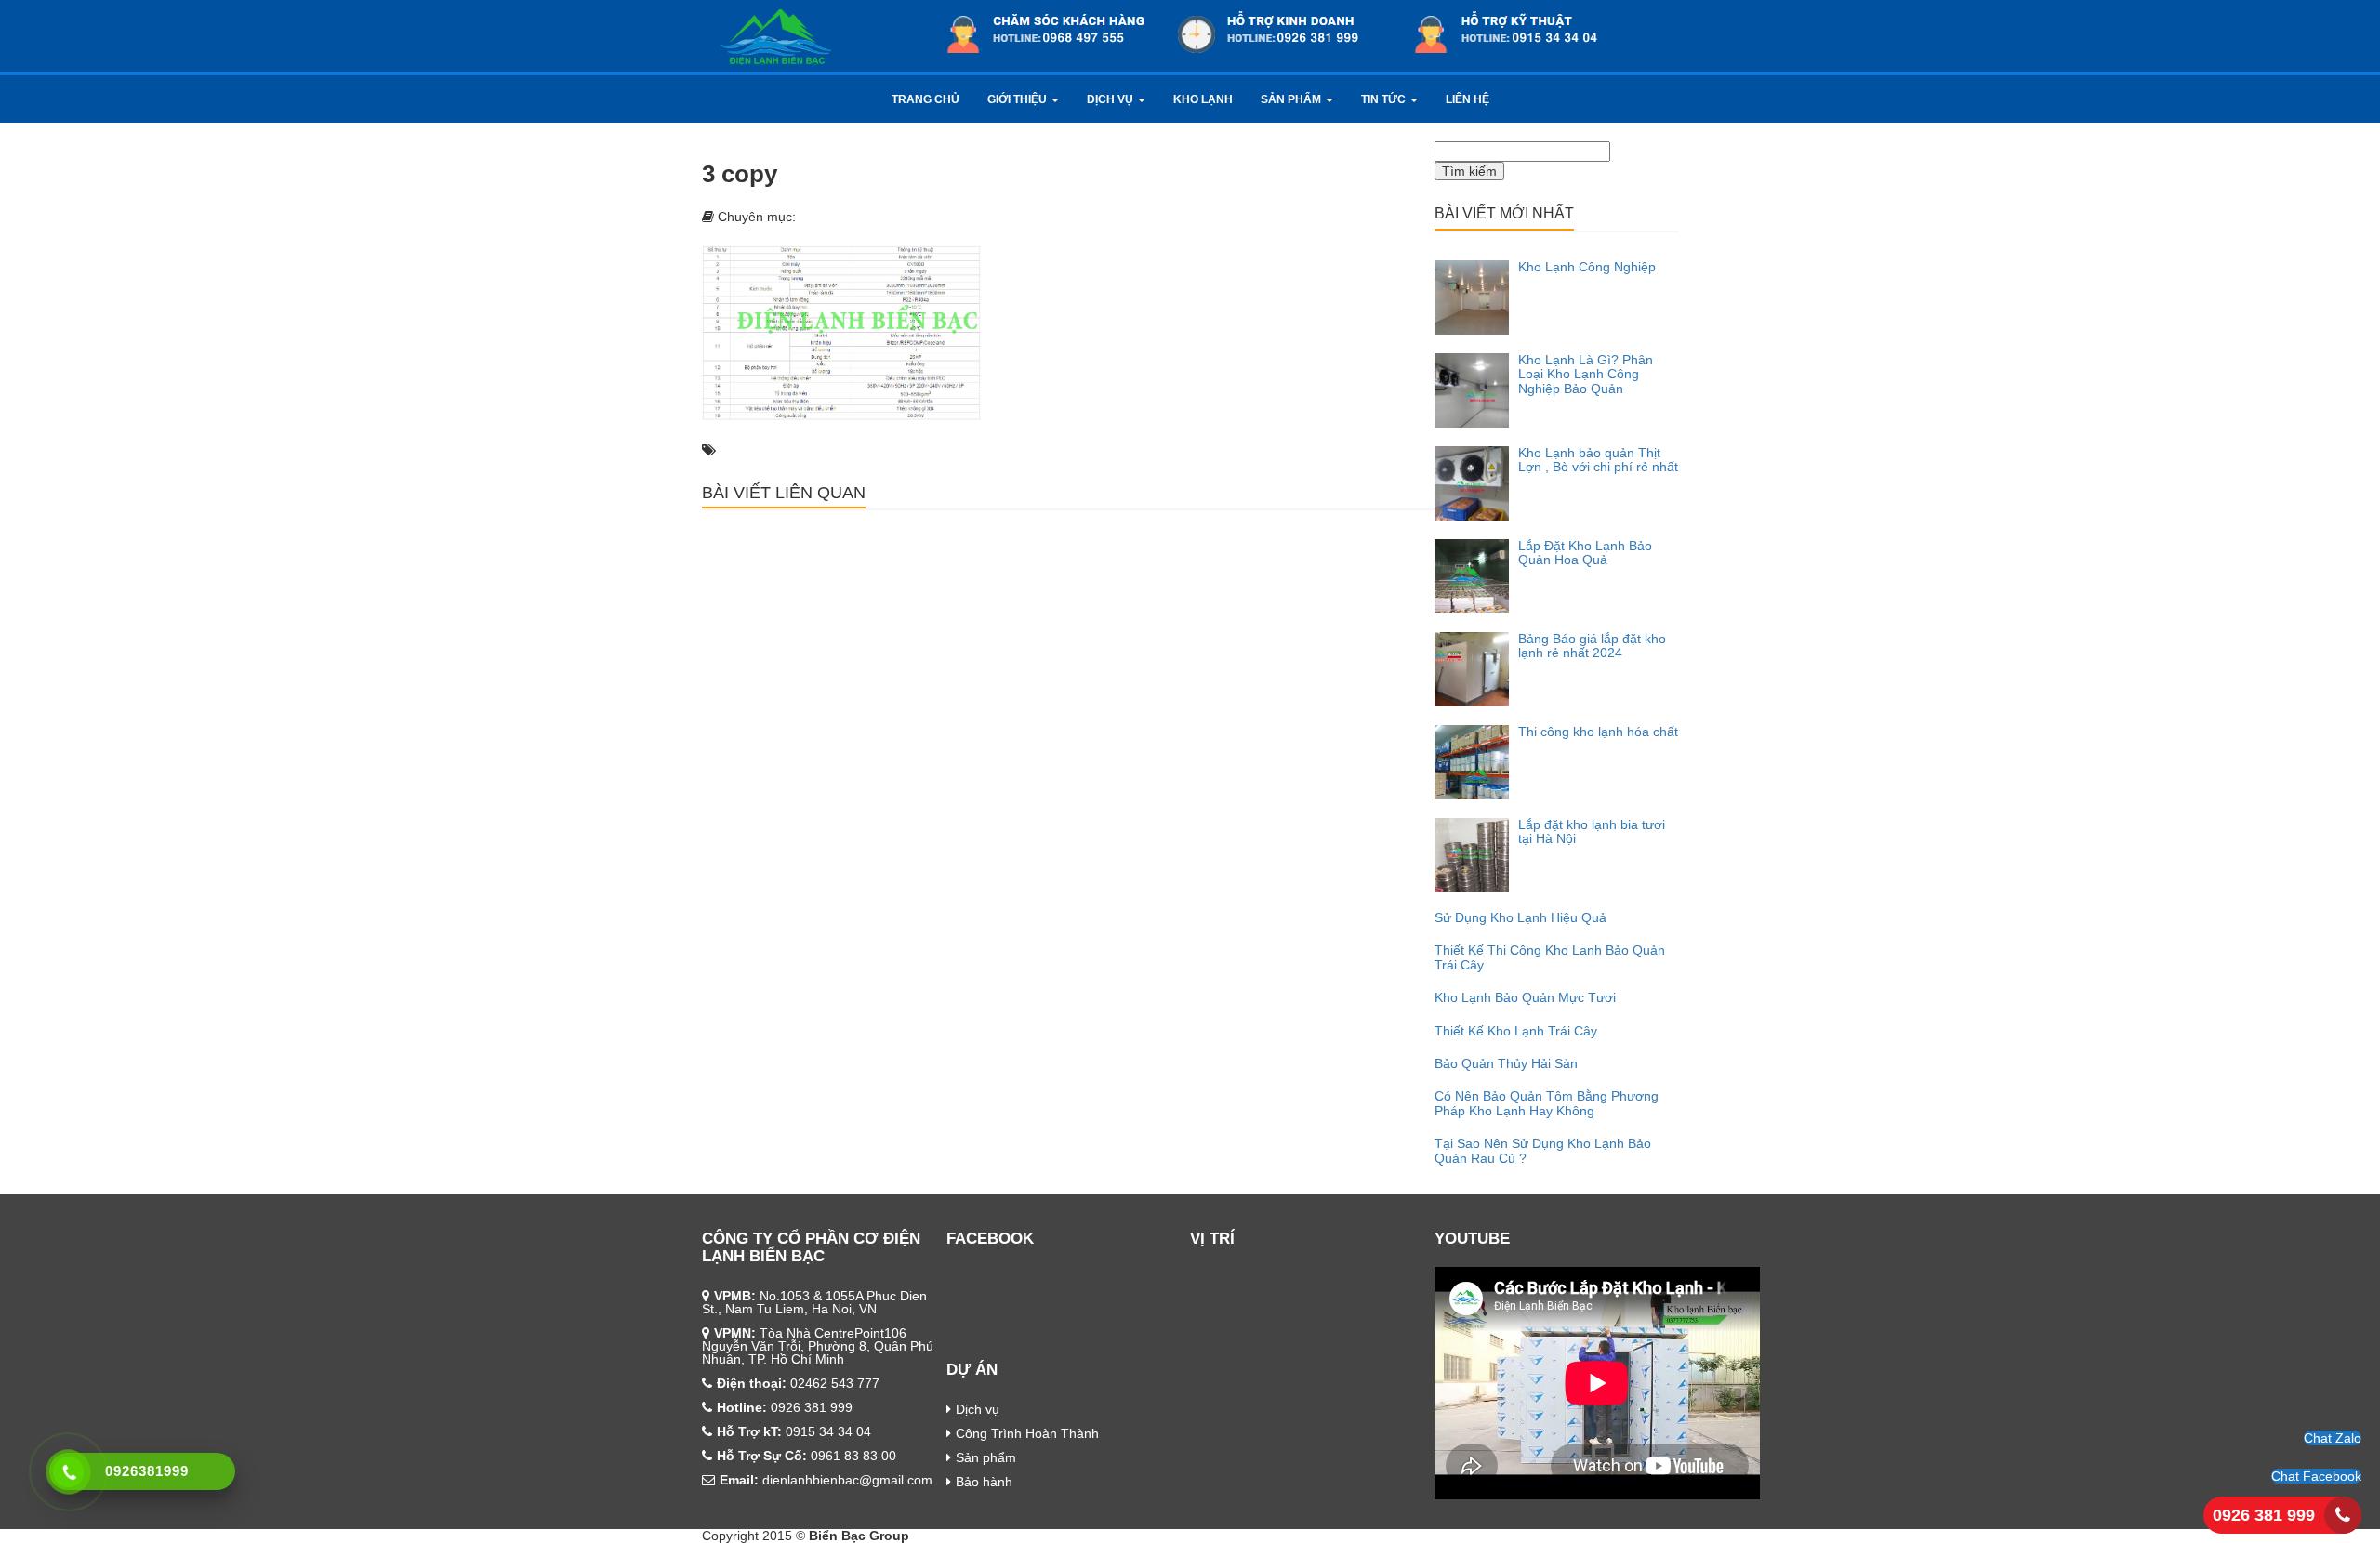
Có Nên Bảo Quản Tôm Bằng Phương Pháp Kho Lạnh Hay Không (1547, 1103)
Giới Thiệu (1018, 99)
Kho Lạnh (1203, 99)
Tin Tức (1385, 99)
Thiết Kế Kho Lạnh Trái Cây (1516, 1031)
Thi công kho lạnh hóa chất (1598, 732)
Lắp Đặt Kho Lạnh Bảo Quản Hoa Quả (1585, 553)
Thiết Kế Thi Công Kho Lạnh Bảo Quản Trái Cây (1550, 957)
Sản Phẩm (1292, 99)
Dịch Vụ (1111, 99)
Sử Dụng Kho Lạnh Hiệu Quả (1521, 917)
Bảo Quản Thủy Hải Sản (1506, 1063)
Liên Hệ (1468, 99)
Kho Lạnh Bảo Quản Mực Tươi (1525, 997)
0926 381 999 (2264, 1515)
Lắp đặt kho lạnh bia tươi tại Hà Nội (1592, 831)
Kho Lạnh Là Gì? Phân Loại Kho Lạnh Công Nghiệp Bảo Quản (1586, 374)
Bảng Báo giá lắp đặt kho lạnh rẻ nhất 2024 (1592, 646)
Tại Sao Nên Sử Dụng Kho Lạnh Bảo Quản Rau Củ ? (1543, 1150)
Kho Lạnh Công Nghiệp (1587, 267)
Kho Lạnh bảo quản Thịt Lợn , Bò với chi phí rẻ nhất (1598, 460)
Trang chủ (926, 99)
